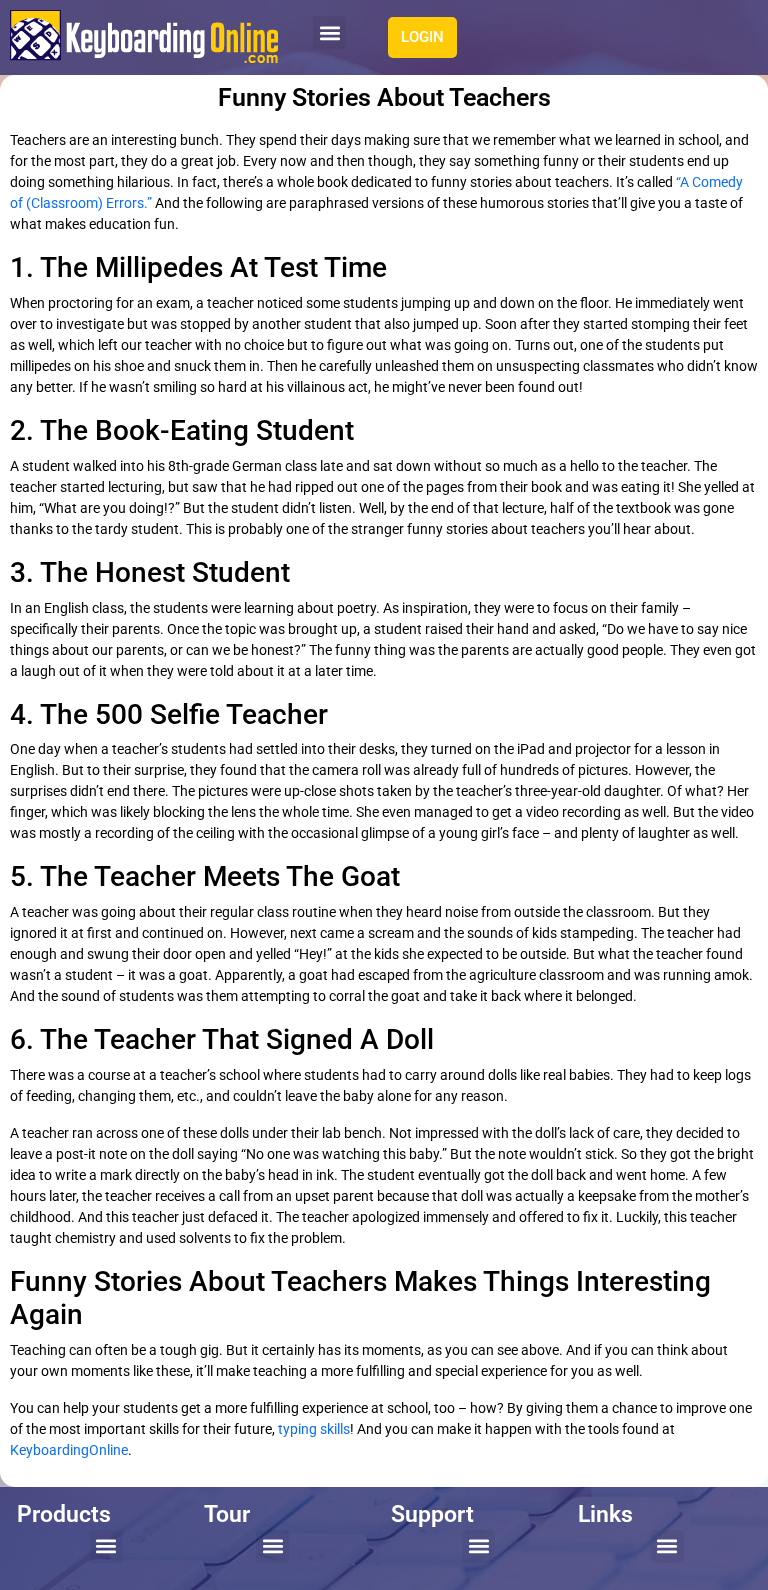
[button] (329, 32)
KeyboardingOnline (69, 1450)
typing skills (314, 1429)
